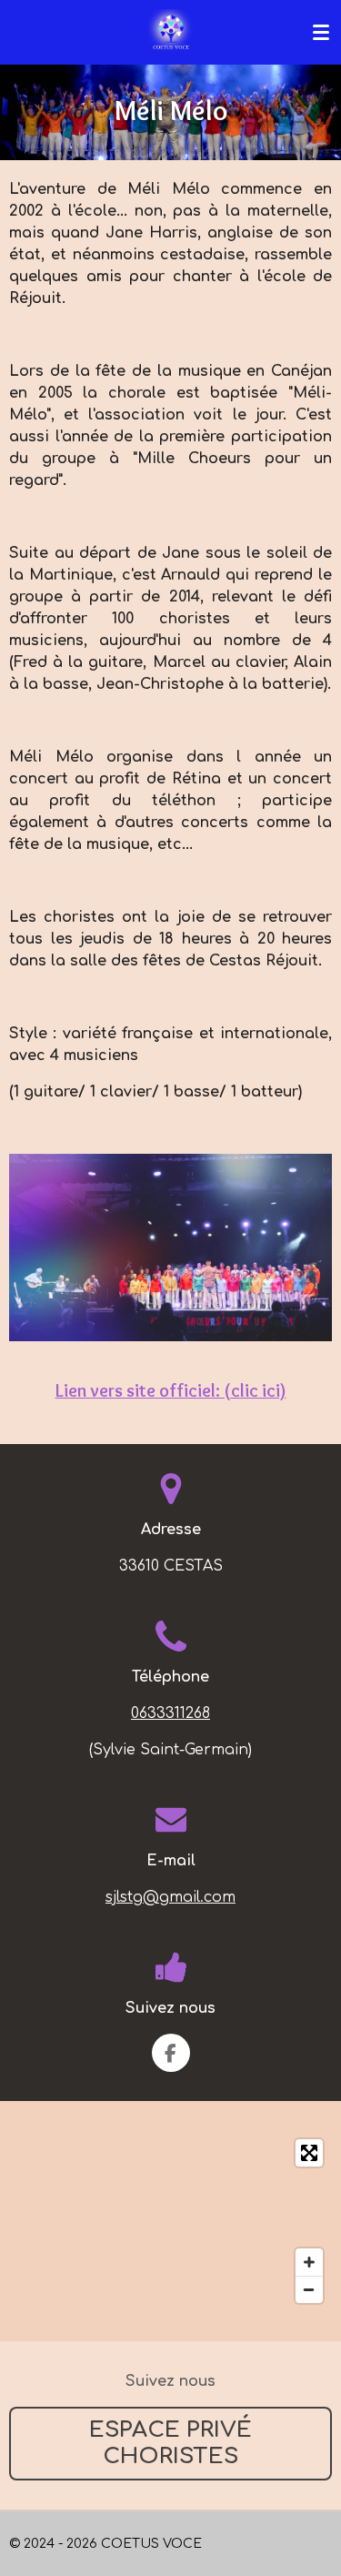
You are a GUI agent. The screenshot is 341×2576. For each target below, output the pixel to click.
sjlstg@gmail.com (170, 1897)
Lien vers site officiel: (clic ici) (171, 1390)
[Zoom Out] (309, 2289)
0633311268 (170, 1713)
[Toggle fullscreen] (309, 2153)
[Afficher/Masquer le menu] (321, 32)
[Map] (170, 2221)
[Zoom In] (309, 2262)
